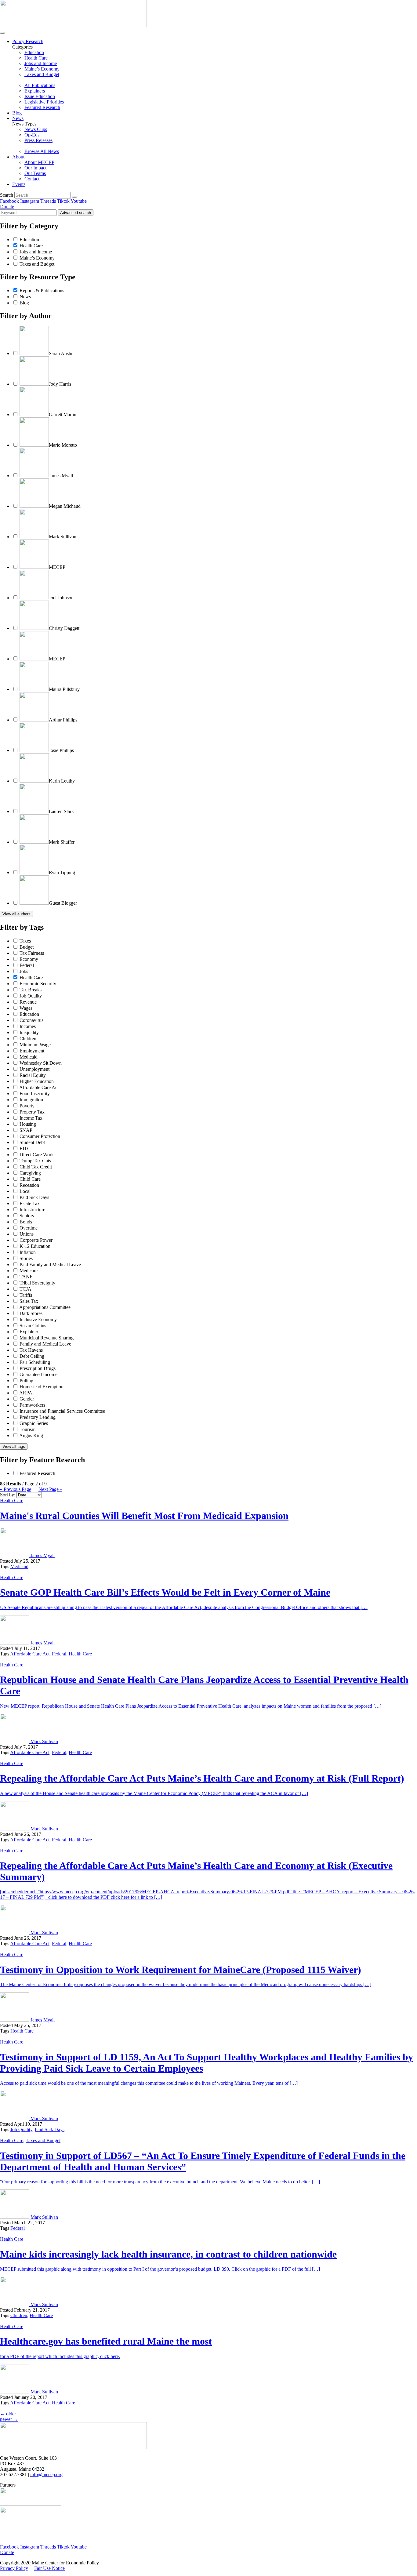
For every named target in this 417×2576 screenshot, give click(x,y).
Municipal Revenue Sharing (47, 1338)
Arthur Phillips (63, 720)
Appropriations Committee (45, 1307)
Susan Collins (33, 1326)
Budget (27, 947)
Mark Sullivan (63, 537)
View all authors (16, 914)
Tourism (27, 1429)
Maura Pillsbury (64, 689)
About (18, 157)
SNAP (26, 1130)
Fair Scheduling (35, 1362)
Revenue (28, 1002)
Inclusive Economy (38, 1319)
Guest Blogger (63, 903)
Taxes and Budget (37, 264)
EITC (25, 1148)
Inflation (28, 1252)
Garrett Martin (63, 414)
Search (7, 195)
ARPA (26, 1393)
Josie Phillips (61, 750)
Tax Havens (31, 1350)
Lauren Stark (61, 811)
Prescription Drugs (38, 1368)
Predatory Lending (38, 1417)
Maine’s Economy (37, 258)
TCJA (25, 1289)
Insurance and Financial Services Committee (62, 1411)
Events (19, 184)
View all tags (14, 1446)
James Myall (61, 476)
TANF (26, 1277)
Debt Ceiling (32, 1356)
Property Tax (32, 1112)
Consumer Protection (40, 1136)
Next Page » (50, 1489)
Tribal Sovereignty (37, 1283)
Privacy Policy (14, 2568)
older (8, 2414)
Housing (28, 1124)
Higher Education (37, 1081)
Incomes (28, 1026)
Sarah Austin (61, 353)
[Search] (74, 197)
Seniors (27, 1216)
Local (25, 1191)
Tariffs (26, 1295)
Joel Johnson (61, 598)
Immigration (31, 1100)
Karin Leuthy (62, 781)
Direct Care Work (37, 1155)
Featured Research (37, 1473)
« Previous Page (16, 1489)
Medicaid (29, 1057)
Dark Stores (31, 1313)
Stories (26, 1258)
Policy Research (28, 41)
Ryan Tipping (62, 872)
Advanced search (76, 213)
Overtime (29, 1228)
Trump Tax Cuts (35, 1161)
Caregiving (30, 1173)
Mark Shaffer (62, 842)
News (18, 118)
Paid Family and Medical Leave (50, 1264)
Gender (27, 1399)
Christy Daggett (64, 628)
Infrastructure (32, 1210)
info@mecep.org (46, 2474)
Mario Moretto (63, 445)
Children (28, 1039)
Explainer (29, 1332)
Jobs (24, 971)
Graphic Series (34, 1423)
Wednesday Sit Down (41, 1063)
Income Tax (31, 1118)
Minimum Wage (35, 1045)
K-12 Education (35, 1246)
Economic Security (38, 984)
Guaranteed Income (38, 1374)
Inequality (29, 1032)
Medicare (29, 1271)
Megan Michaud (65, 506)
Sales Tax (29, 1301)
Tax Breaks (31, 990)
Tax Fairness (32, 953)
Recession (29, 1185)
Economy (29, 959)
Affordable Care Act (39, 1087)
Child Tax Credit (36, 1167)
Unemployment (34, 1069)
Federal (27, 965)
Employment (32, 1051)
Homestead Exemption (42, 1387)
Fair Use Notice (49, 2568)
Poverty (27, 1106)
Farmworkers (32, 1405)
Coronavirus (31, 1020)
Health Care (31, 246)
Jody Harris (60, 384)
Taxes (25, 941)
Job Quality (31, 996)
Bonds (26, 1222)
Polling (26, 1381)
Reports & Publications (42, 291)
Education (29, 240)
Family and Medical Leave (45, 1344)
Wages (26, 1008)
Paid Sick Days (34, 1197)
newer (9, 2419)
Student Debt (32, 1142)
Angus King (31, 1435)
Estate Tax (30, 1203)
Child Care (30, 1179)
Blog (17, 113)
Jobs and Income (36, 252)
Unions (27, 1234)
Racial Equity (33, 1075)
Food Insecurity (35, 1094)
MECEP (57, 567)
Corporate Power (36, 1240)
